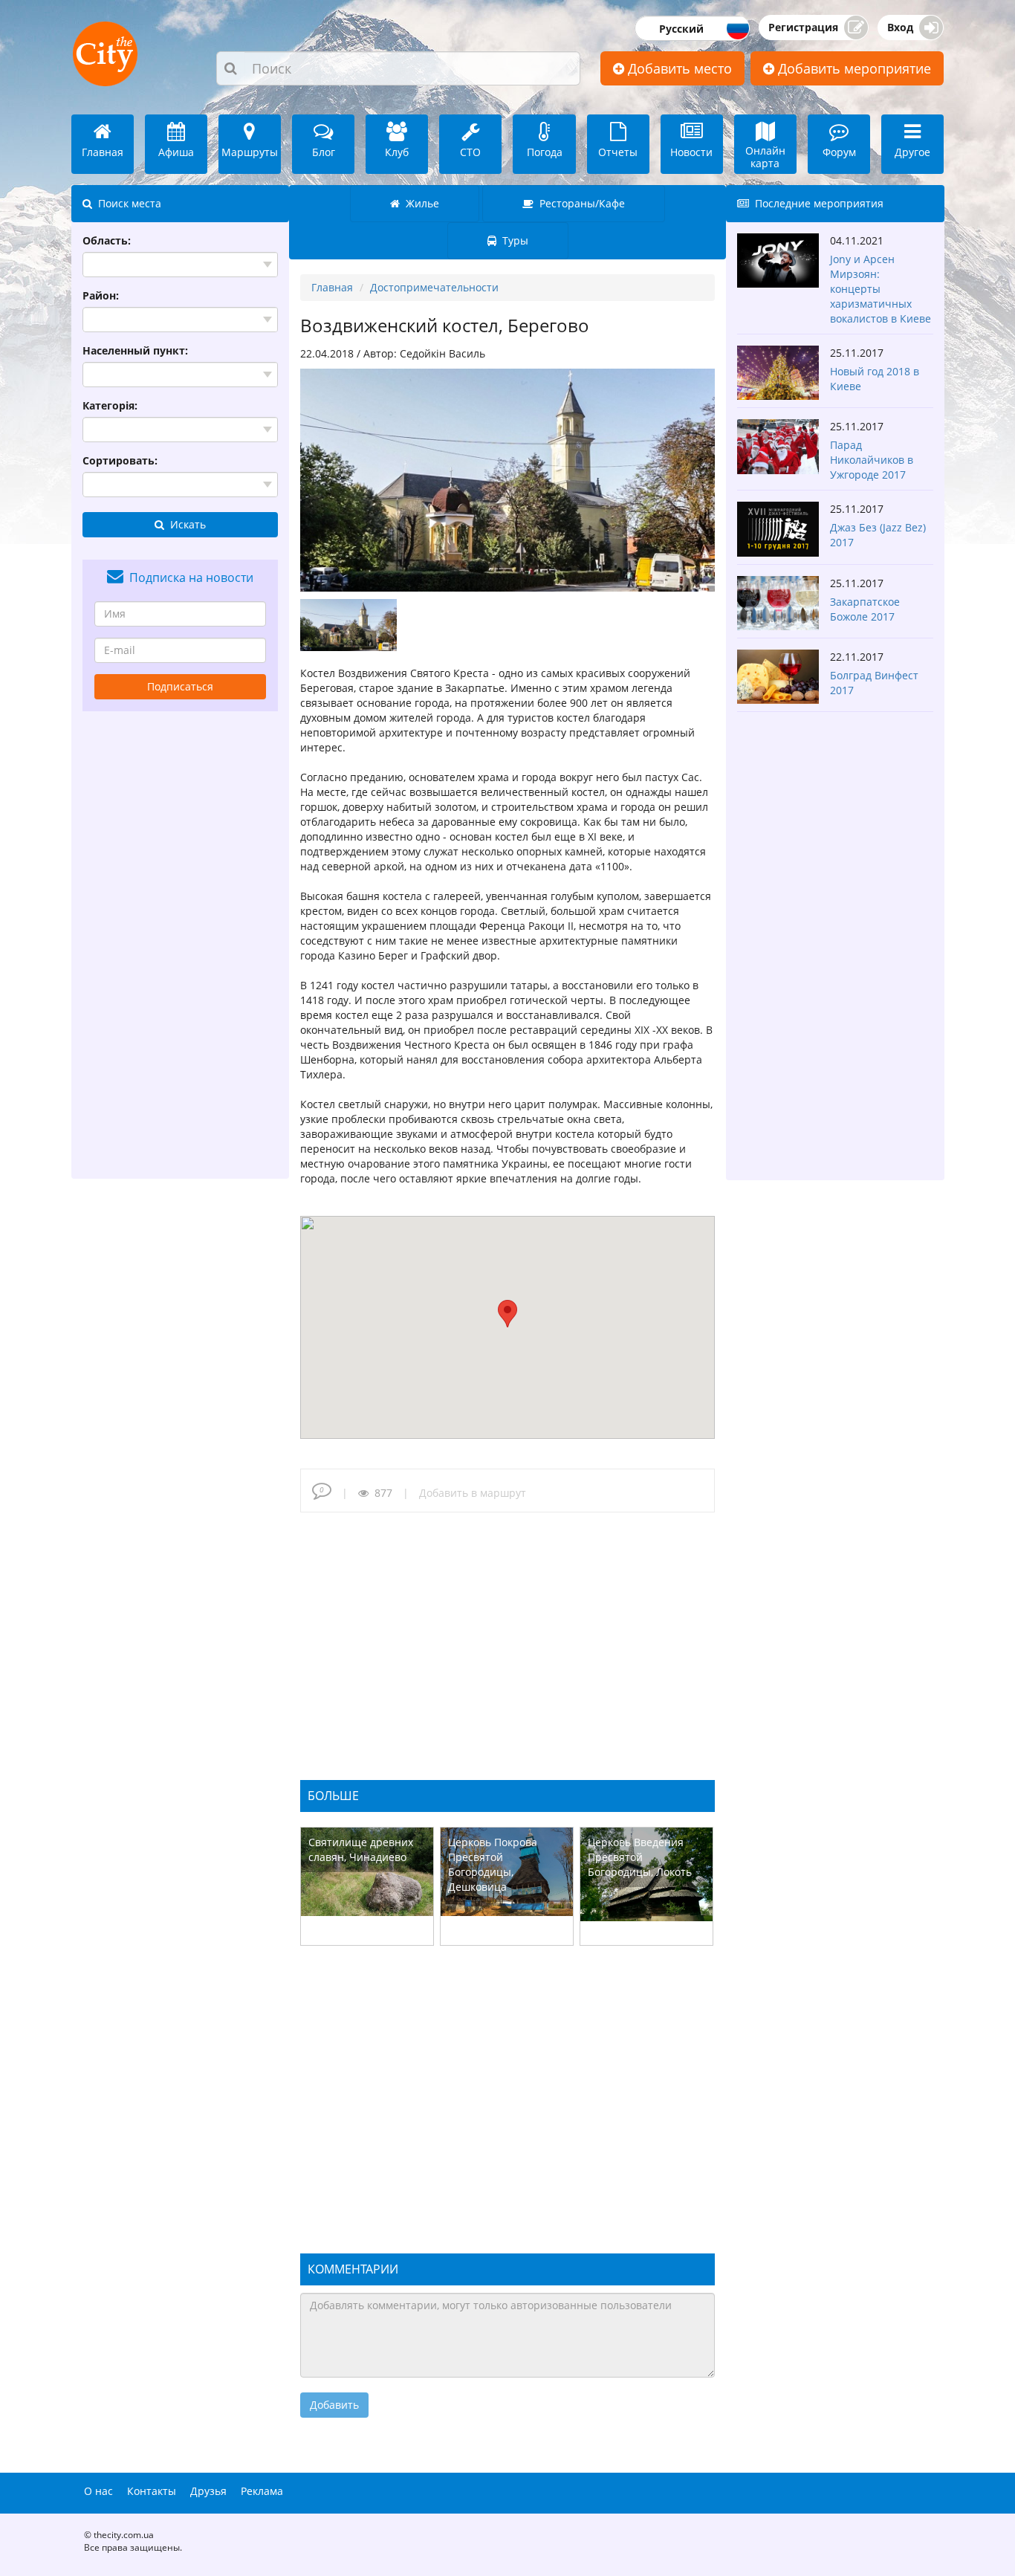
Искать (185, 524)
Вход (900, 27)
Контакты (152, 2491)
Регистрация (803, 27)
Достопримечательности (434, 287)
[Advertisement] (181, 945)
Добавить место (678, 68)
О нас (98, 2491)
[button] (507, 1314)
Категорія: (110, 405)
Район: (101, 295)
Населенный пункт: (135, 350)
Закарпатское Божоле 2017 (865, 609)
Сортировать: (120, 460)
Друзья (208, 2491)
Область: (107, 240)
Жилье (419, 203)
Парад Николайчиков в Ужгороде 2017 (872, 460)
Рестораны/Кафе (579, 203)
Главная (332, 287)
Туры (512, 240)
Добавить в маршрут (473, 1493)
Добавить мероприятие (853, 68)
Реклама (262, 2491)
